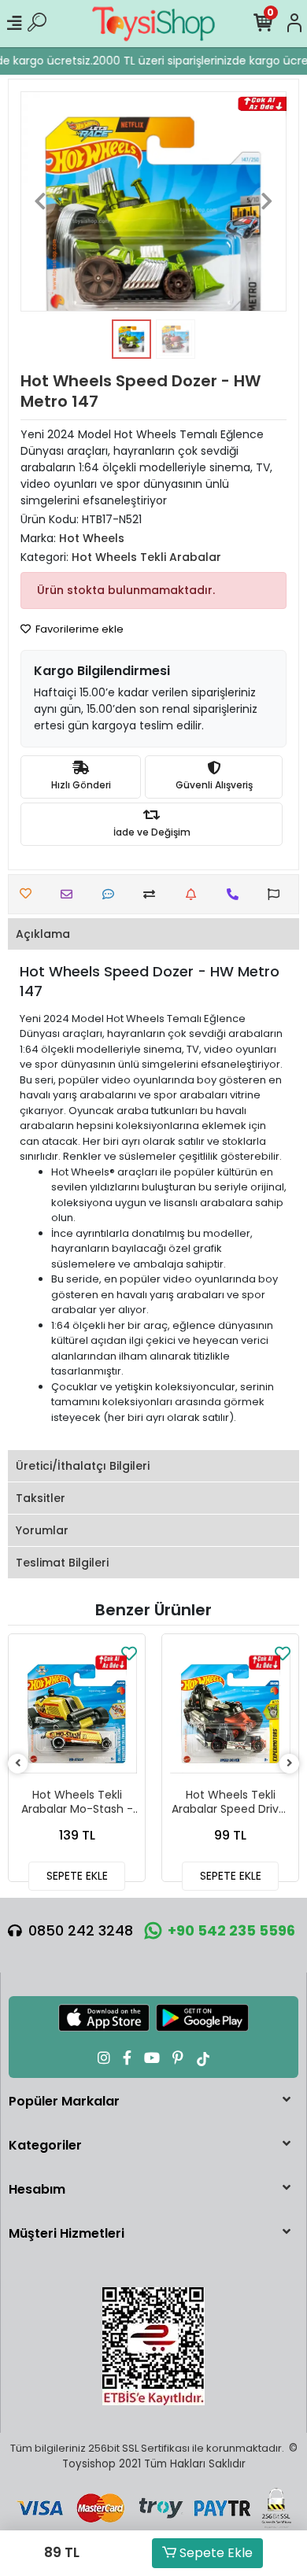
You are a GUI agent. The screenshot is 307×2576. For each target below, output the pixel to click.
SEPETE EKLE (77, 1876)
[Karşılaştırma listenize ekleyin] (153, 894)
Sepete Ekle (215, 2553)
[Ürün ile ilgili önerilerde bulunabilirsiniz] (277, 894)
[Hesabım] (294, 24)
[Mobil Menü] (14, 24)
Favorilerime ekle (78, 629)
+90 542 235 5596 (231, 1930)
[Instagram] (104, 2058)
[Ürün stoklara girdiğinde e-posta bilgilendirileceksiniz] (195, 894)
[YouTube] (152, 2058)
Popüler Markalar (64, 2101)
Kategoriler (45, 2145)
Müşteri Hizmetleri (67, 2233)
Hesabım (37, 2189)
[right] (290, 1764)
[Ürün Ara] (37, 24)
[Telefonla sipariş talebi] (237, 894)
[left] (18, 1764)
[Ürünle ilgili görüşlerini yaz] (112, 894)
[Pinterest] (178, 2058)
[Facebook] (127, 2058)
